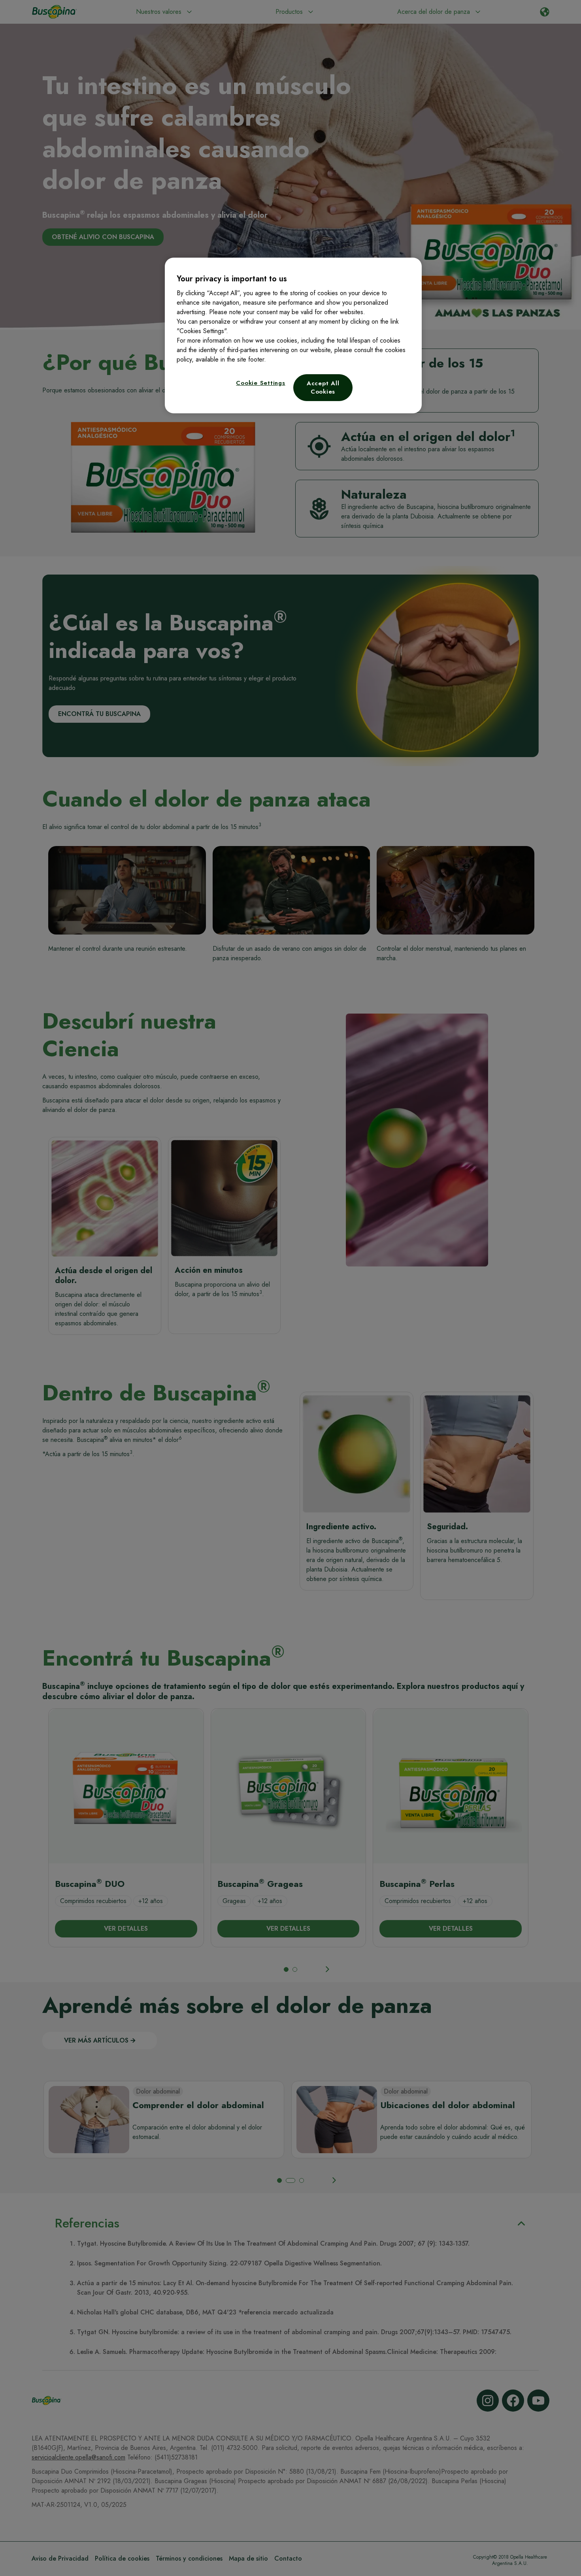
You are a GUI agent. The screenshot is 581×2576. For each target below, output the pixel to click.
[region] (293, 335)
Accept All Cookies (323, 387)
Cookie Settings (260, 383)
